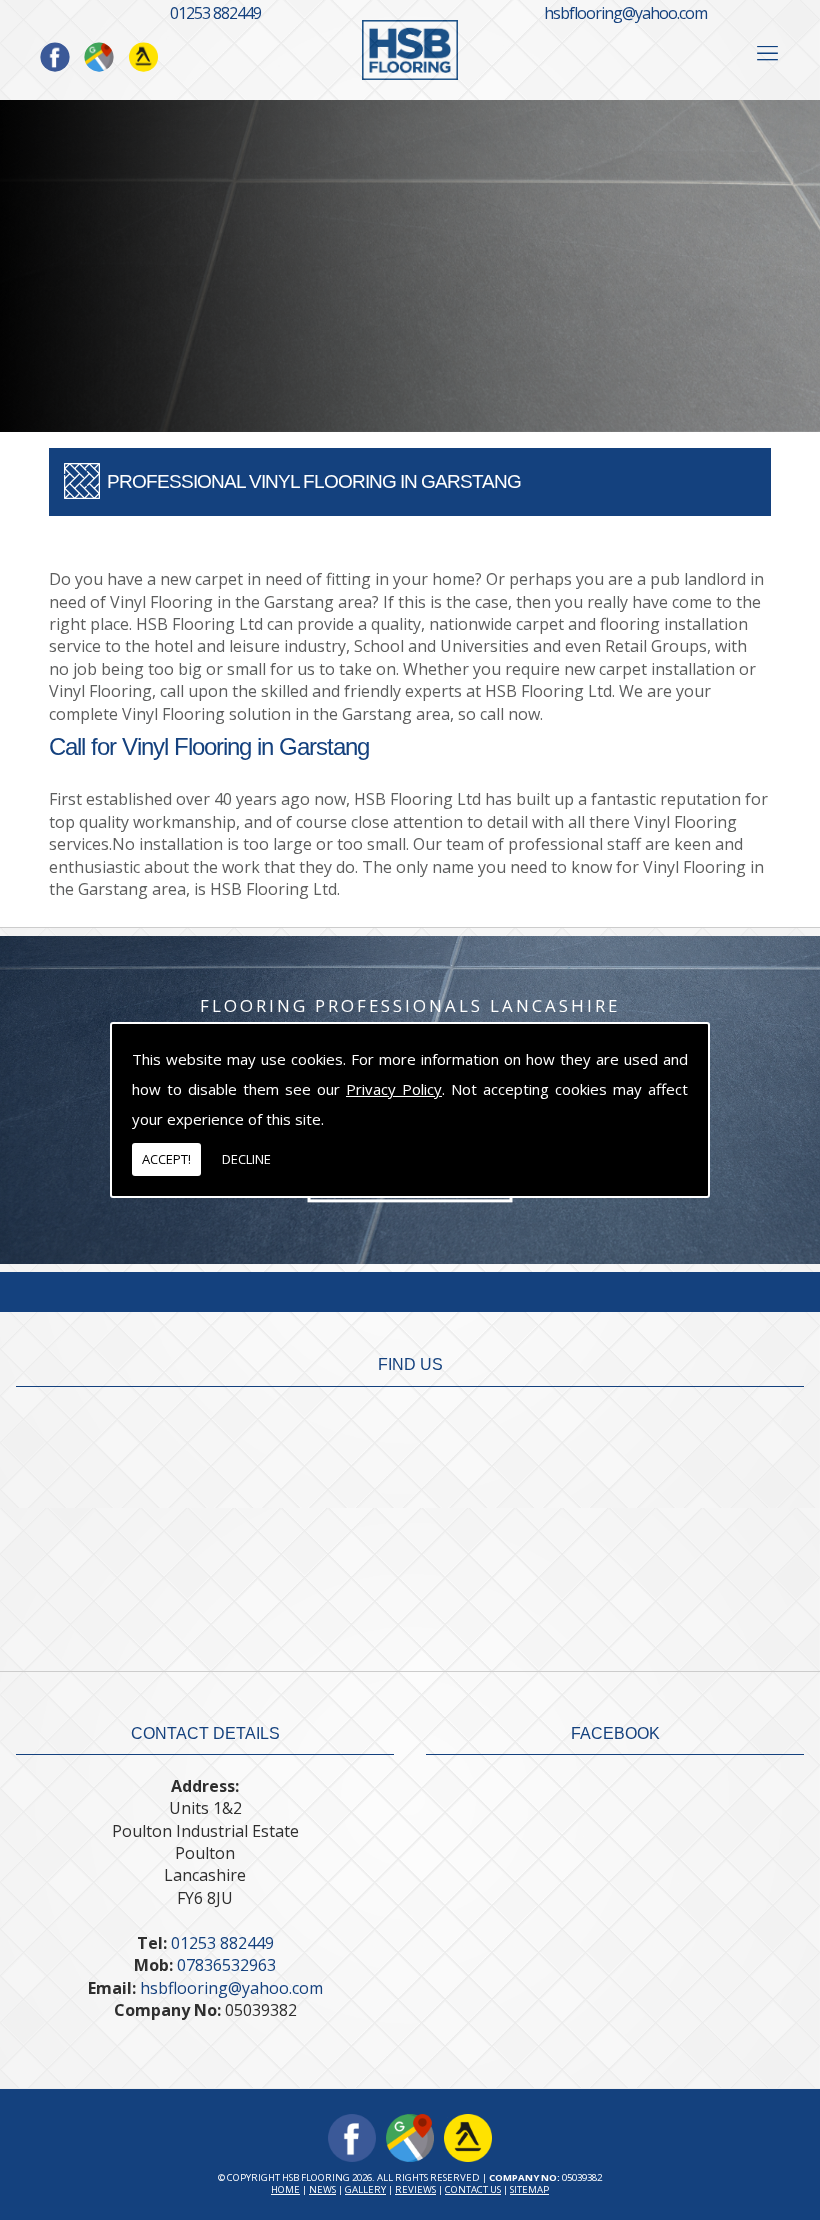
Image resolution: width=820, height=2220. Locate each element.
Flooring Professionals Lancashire (410, 1005)
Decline (246, 1159)
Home (285, 2189)
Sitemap (529, 2189)
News (322, 2189)
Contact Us (473, 2189)
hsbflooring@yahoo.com (625, 13)
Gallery (365, 2189)
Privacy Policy (394, 1089)
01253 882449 (215, 13)
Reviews (415, 2189)
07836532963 (226, 1965)
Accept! (166, 1159)
